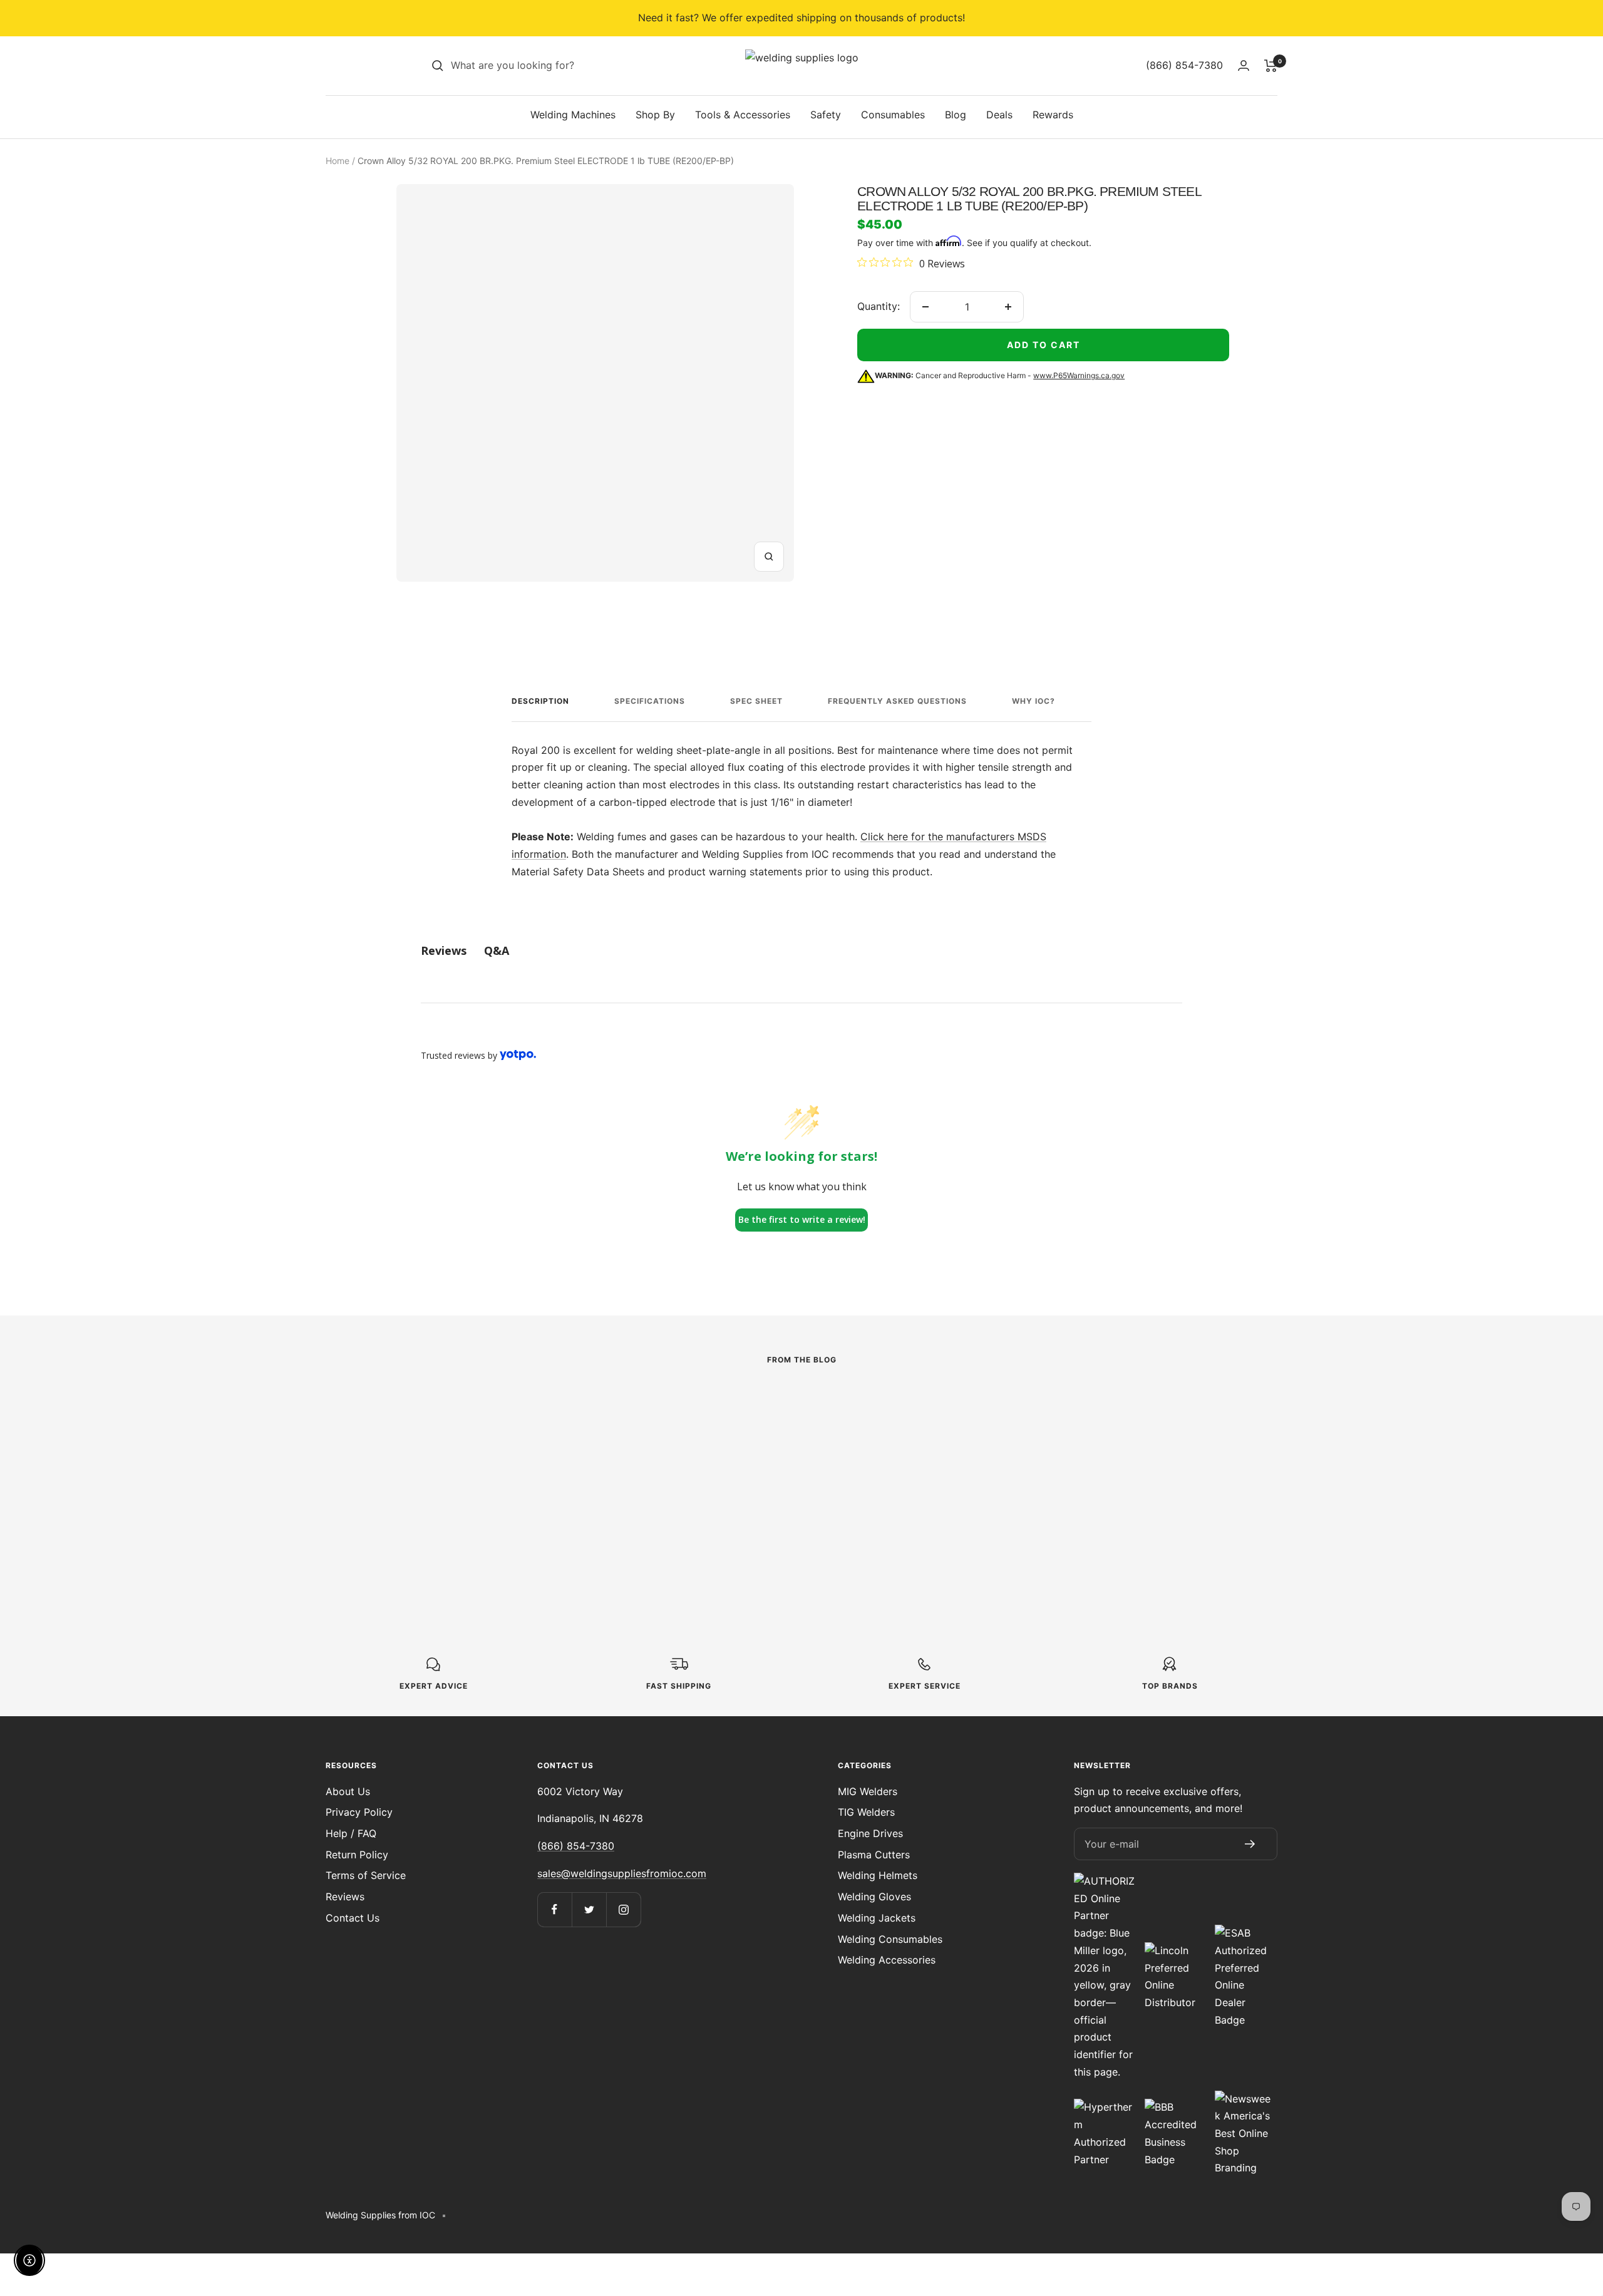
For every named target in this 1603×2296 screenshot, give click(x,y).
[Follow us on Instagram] (623, 1909)
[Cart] (1271, 66)
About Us (348, 1791)
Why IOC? (1033, 701)
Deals (999, 115)
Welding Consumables (890, 1939)
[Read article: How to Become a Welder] (1097, 1403)
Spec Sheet (756, 701)
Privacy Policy (359, 1812)
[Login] (1244, 65)
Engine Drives (870, 1833)
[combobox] (545, 66)
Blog (956, 115)
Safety (826, 115)
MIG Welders (868, 1791)
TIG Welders (866, 1812)
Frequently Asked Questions (897, 701)
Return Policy (357, 1855)
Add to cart (1044, 345)
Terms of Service (366, 1875)
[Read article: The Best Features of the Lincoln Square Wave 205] (801, 1403)
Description (540, 701)
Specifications (650, 701)
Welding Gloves (874, 1897)
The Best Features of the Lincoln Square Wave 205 (780, 1462)
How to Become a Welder (1074, 1453)
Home (338, 161)
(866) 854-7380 (576, 1846)
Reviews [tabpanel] (444, 950)
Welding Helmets (878, 1875)
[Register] (1250, 1844)
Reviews (345, 1897)
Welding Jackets (877, 1918)
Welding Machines (573, 115)
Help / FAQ (351, 1833)
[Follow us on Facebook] (554, 1909)
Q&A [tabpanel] (497, 950)
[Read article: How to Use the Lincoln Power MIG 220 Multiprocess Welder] (506, 1412)
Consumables (893, 115)
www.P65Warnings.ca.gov (1079, 375)
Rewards (1053, 115)
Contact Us (353, 1918)
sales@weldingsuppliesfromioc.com (622, 1873)
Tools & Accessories (743, 115)
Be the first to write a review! (802, 1219)
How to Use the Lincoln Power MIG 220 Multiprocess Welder (497, 1489)
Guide (977, 1432)
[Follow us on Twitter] (589, 1909)
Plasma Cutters (874, 1855)
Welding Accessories (887, 1960)
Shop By (655, 115)
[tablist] (801, 951)
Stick (681, 1432)
